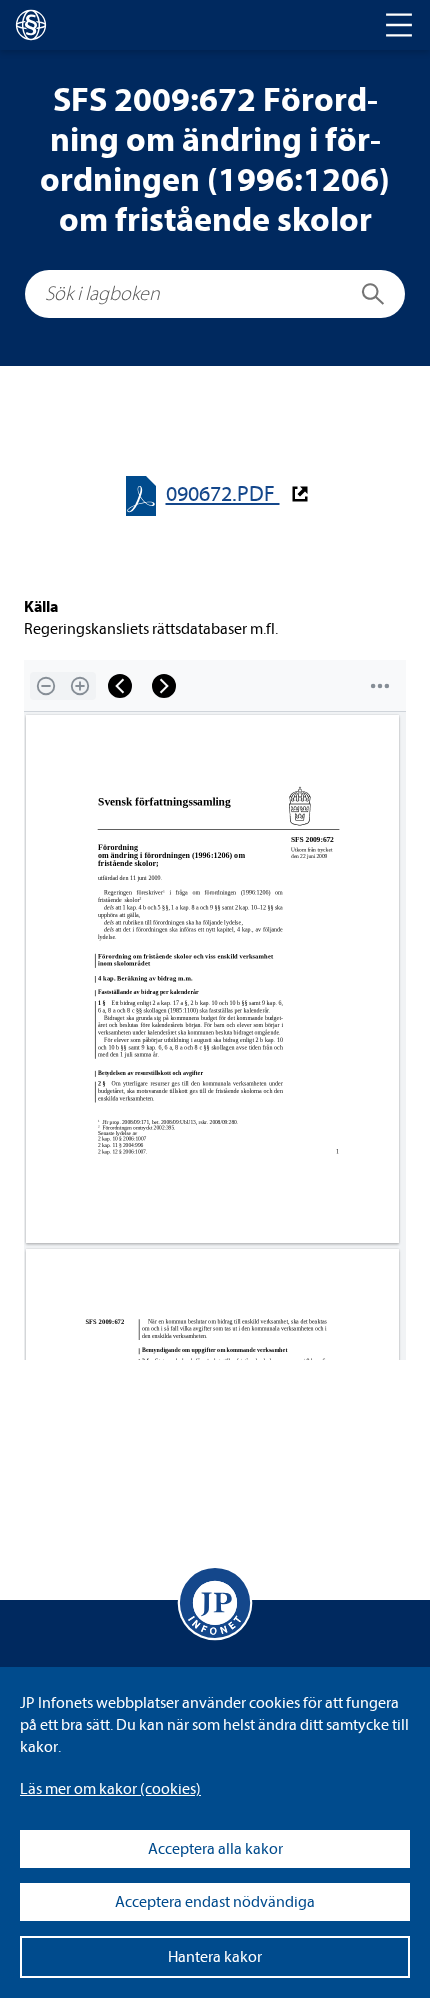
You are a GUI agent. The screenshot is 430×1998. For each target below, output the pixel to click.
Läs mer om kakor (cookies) (110, 1789)
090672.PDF (223, 494)
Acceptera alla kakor (215, 1849)
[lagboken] (31, 25)
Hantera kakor (215, 1957)
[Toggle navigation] (399, 25)
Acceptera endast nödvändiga (215, 1902)
